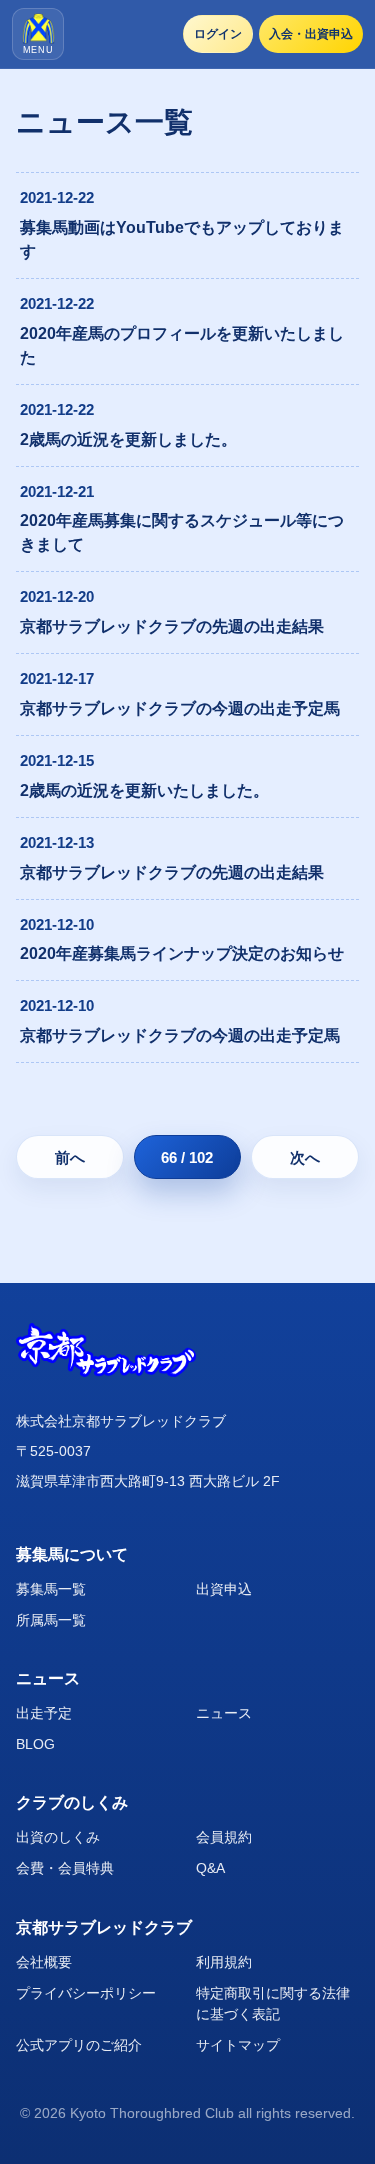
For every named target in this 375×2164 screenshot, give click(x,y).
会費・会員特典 (65, 1868)
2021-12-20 (57, 596)
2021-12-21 (57, 491)
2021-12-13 (57, 842)
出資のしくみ (58, 1837)
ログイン (218, 34)
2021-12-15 (57, 760)
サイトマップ (238, 2045)
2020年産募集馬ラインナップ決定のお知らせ (182, 953)
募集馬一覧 (51, 1589)
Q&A (210, 1868)
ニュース (224, 1713)
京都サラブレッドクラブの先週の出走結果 (172, 626)
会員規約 (224, 1837)
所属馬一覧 (51, 1620)
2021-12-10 (57, 924)
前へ (70, 1157)
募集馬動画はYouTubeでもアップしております (182, 239)
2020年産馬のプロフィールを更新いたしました (182, 345)
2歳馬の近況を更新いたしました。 (144, 790)
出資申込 (224, 1589)
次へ (305, 1157)
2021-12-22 (57, 197)
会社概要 (44, 1962)
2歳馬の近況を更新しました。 (128, 439)
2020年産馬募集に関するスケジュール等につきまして (182, 532)
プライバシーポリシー (86, 1993)
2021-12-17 (57, 678)
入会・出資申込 (311, 34)
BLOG (35, 1744)
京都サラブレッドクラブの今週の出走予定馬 (180, 708)
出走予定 (44, 1713)
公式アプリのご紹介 (79, 2045)
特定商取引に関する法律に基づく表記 (273, 2003)
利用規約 (224, 1962)
